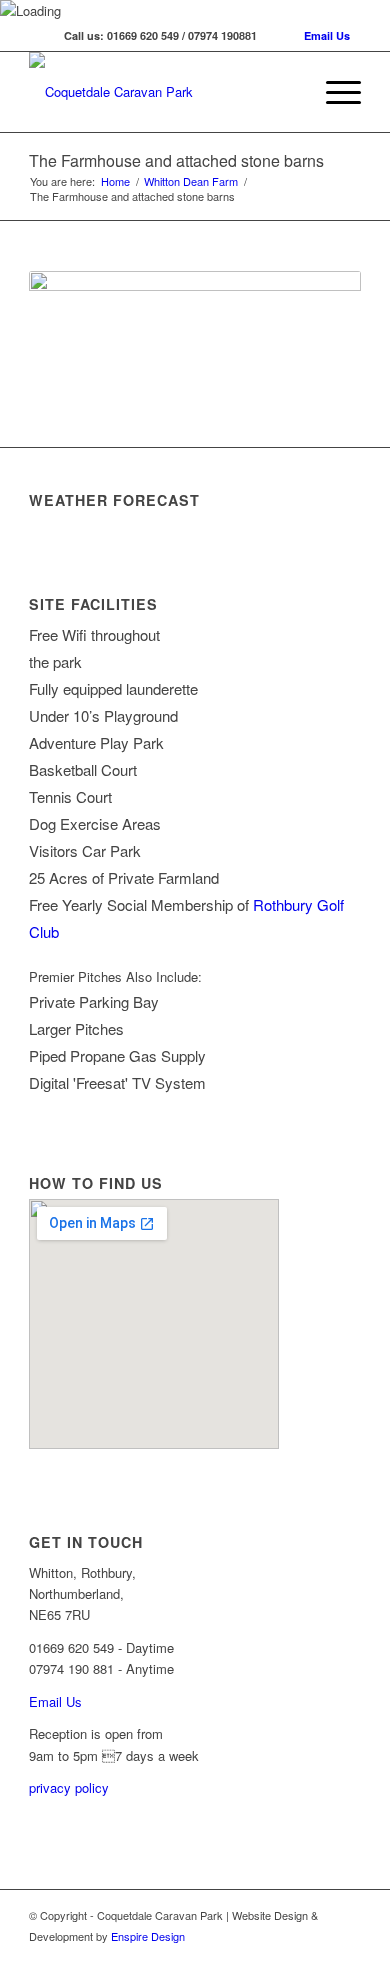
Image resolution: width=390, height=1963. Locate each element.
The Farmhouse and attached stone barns (176, 160)
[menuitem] (333, 92)
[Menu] (333, 92)
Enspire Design (148, 1936)
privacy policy (69, 1787)
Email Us (327, 35)
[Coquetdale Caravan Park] (161, 92)
